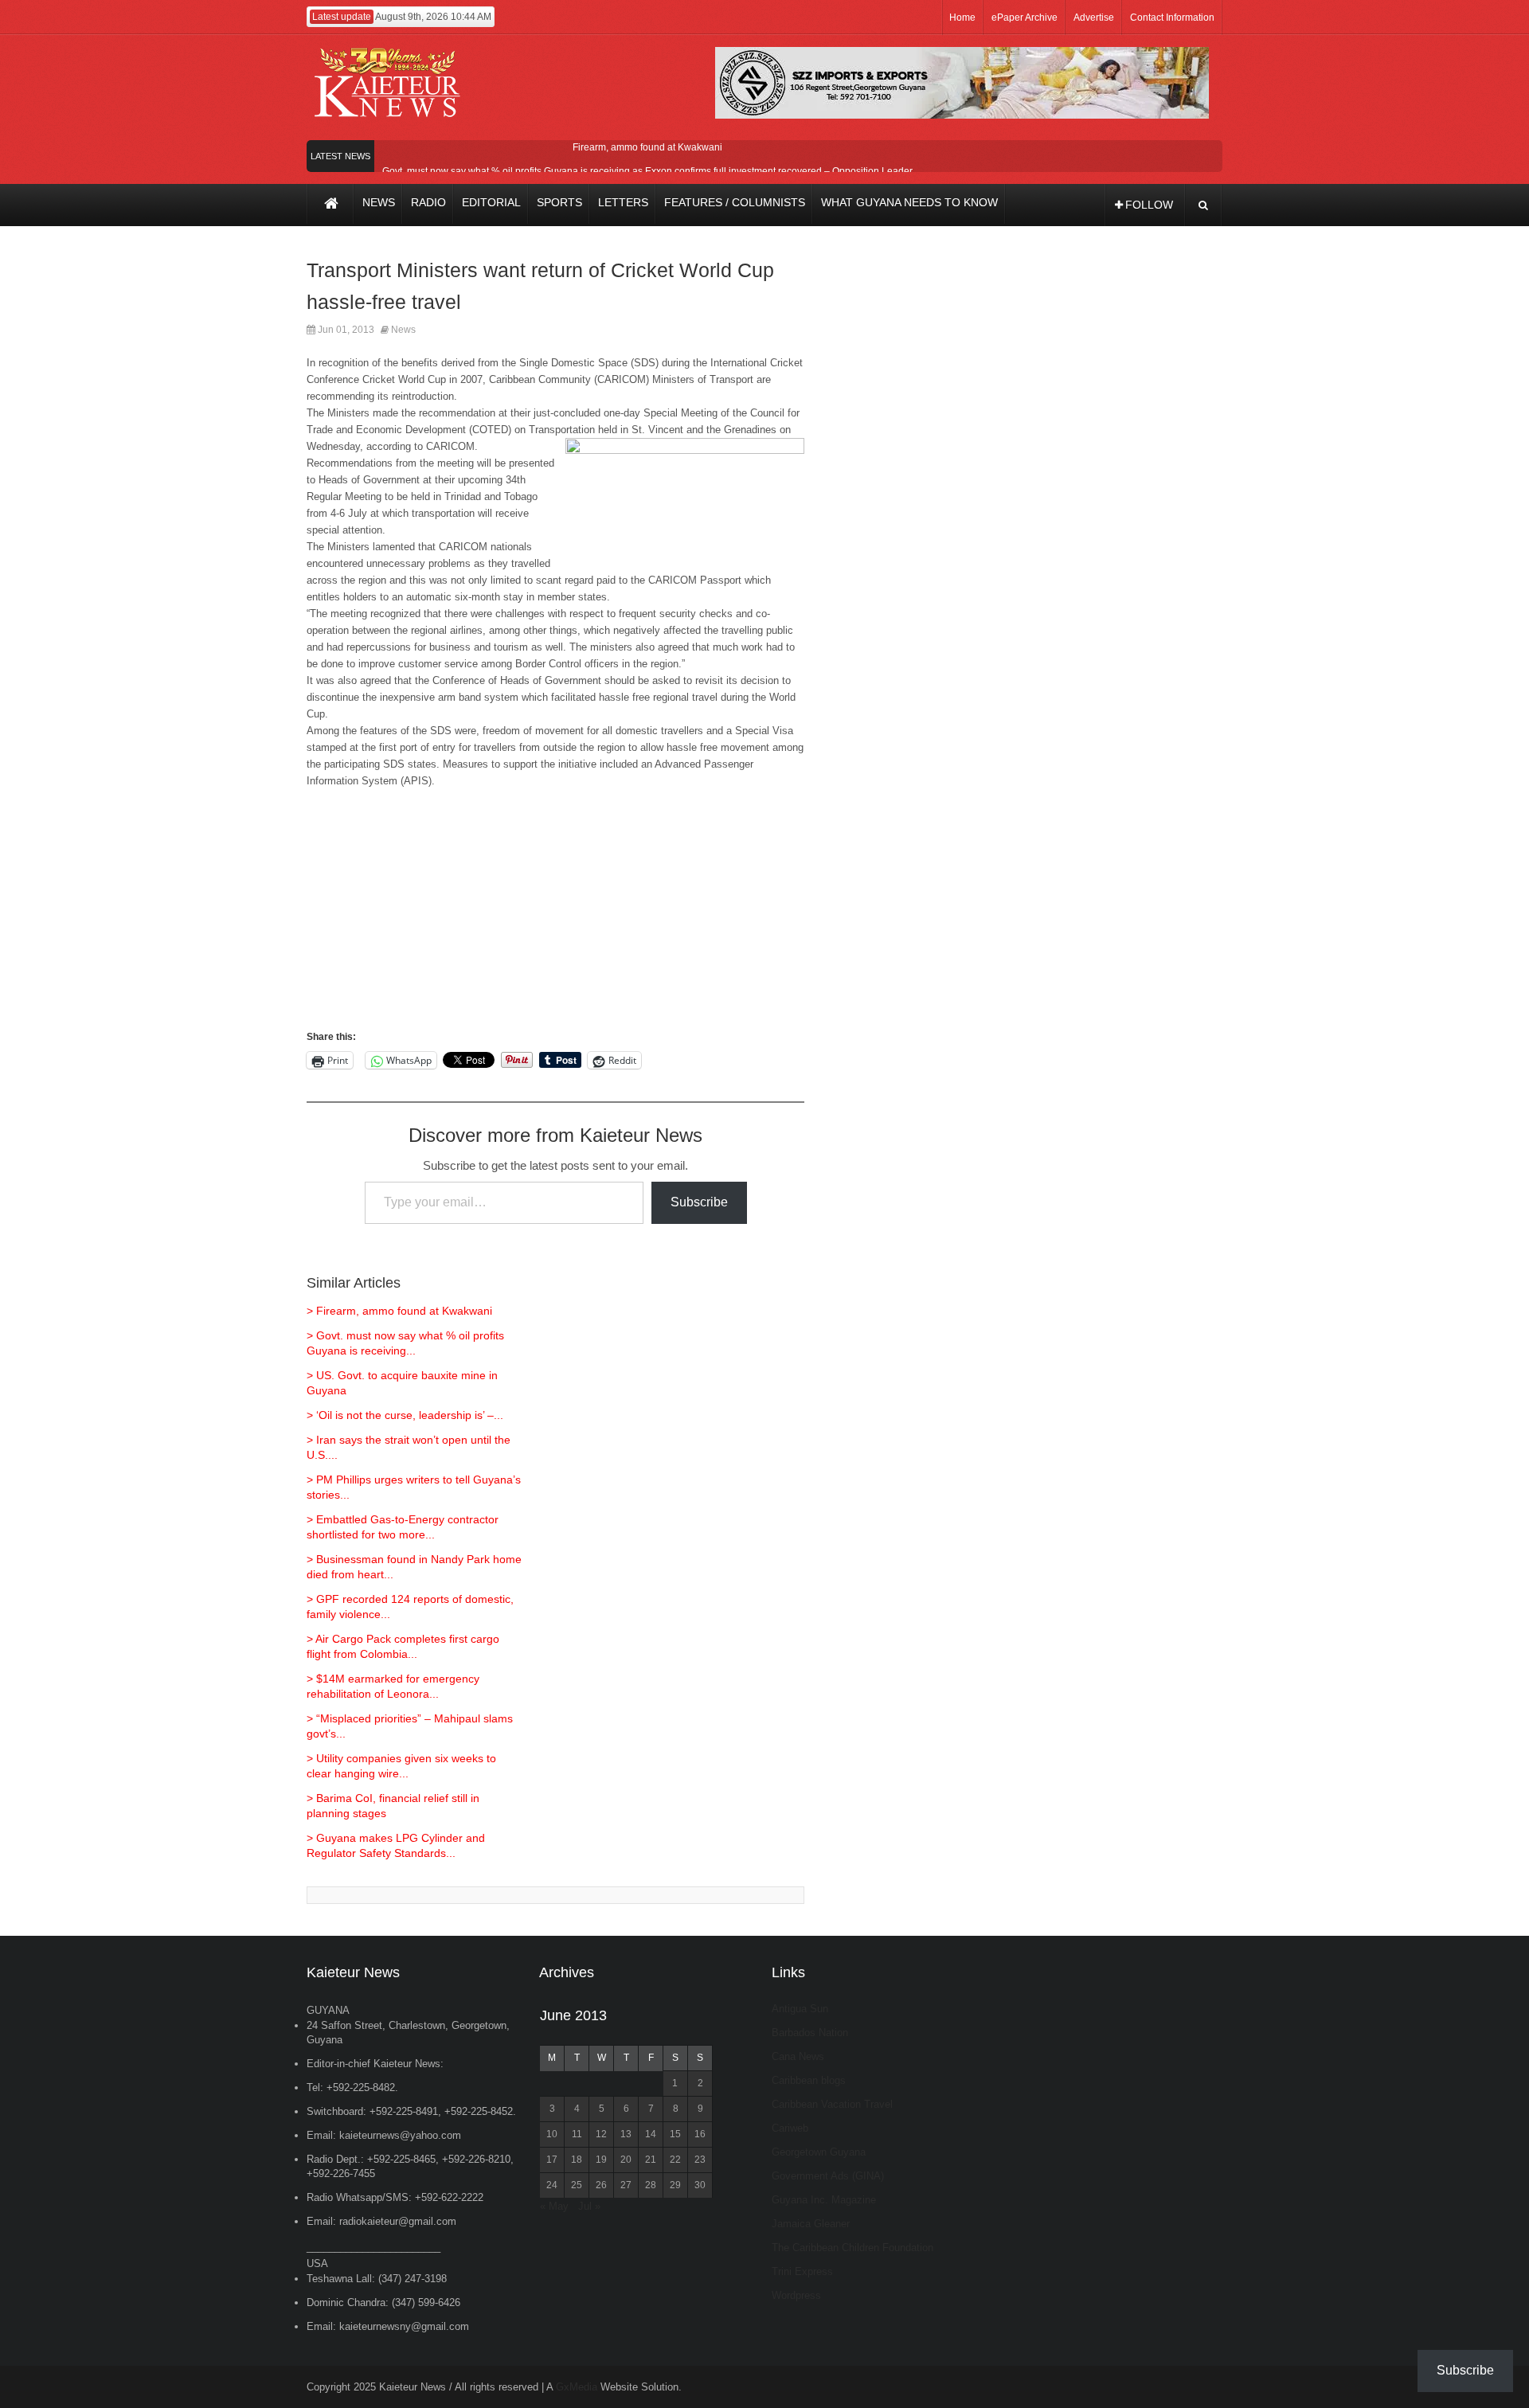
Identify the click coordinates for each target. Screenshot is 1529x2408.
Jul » (589, 2206)
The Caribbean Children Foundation (852, 2248)
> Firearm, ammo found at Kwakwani (399, 1311)
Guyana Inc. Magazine (824, 2200)
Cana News (798, 2056)
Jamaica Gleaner (811, 2224)
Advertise (1094, 18)
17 (552, 2160)
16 (700, 2134)
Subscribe (699, 1202)
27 (626, 2185)
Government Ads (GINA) (828, 2176)
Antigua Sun (800, 2009)
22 (675, 2160)
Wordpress (796, 2295)
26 (601, 2185)
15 (675, 2134)
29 (675, 2185)
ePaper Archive (1025, 18)
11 (577, 2134)
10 (552, 2134)
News (403, 330)
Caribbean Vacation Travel (832, 2104)
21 (651, 2160)
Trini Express (802, 2271)
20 (626, 2160)
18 (577, 2160)
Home (962, 18)
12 (601, 2134)
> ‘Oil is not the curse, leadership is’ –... (405, 1415)
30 (700, 2185)
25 (577, 2185)
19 (601, 2160)
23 (700, 2160)
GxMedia (577, 2387)
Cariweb (790, 2128)
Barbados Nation (810, 2033)
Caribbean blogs (809, 2080)
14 (651, 2134)
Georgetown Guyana (819, 2152)
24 (552, 2185)
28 (651, 2185)
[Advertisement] (555, 917)
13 (626, 2134)
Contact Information (1172, 18)
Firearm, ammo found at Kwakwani (647, 147)
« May (554, 2206)
